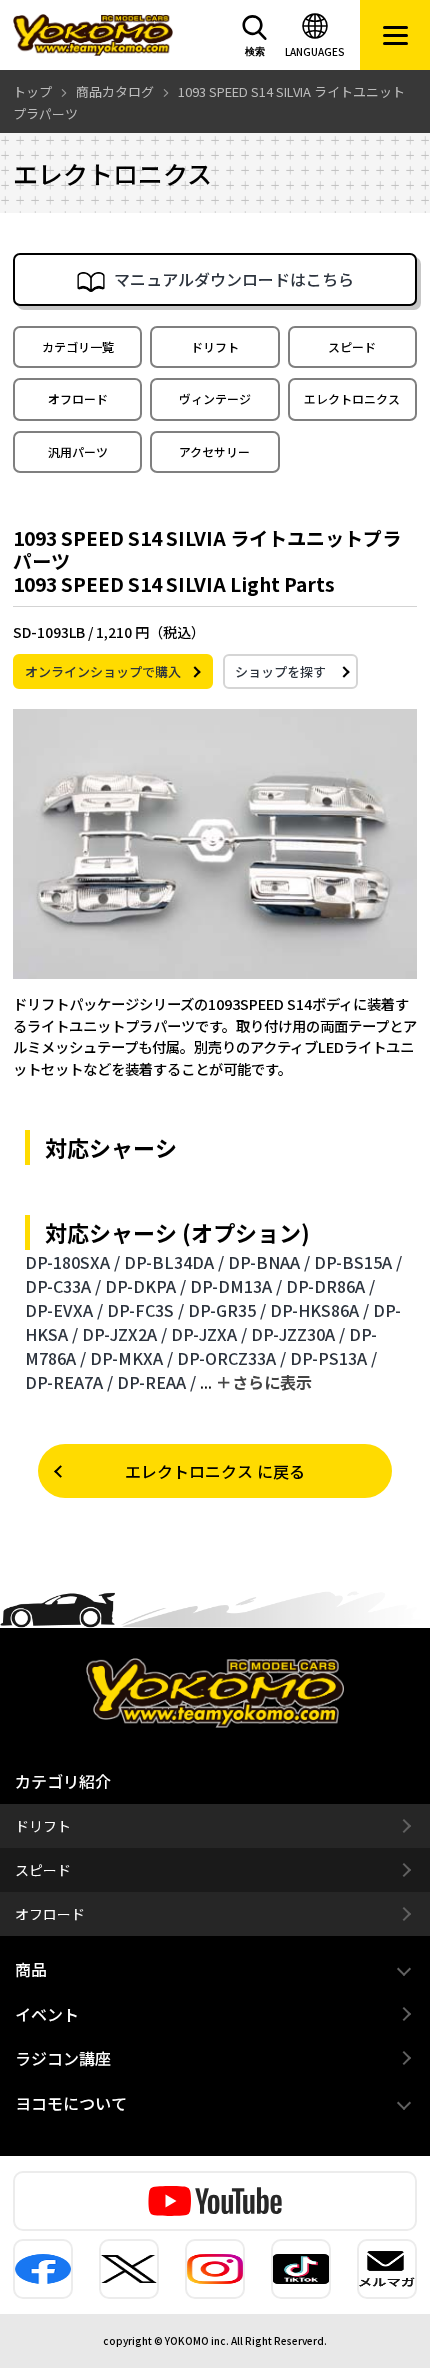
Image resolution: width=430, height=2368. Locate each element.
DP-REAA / (156, 1382)
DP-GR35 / (227, 1310)
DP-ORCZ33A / (231, 1358)
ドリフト (215, 346)
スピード (352, 346)
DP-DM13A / (236, 1286)
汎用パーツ (78, 451)
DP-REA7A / (69, 1382)
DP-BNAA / (269, 1262)
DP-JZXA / (209, 1334)
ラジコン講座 (63, 2058)
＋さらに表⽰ (264, 1382)
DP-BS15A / (358, 1262)
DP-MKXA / (131, 1358)
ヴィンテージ (215, 398)
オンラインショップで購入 (103, 671)
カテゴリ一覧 (78, 346)
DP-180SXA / (72, 1262)
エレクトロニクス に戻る (215, 1471)
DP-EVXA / (64, 1310)
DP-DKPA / (145, 1286)
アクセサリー (214, 451)
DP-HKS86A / (319, 1310)
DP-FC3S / (145, 1310)
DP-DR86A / (330, 1286)
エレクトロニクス (352, 398)
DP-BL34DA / (174, 1262)
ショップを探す (280, 671)
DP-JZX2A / (124, 1334)
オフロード (78, 398)
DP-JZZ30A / (298, 1334)
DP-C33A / (63, 1286)
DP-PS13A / (333, 1358)
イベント (47, 2014)
